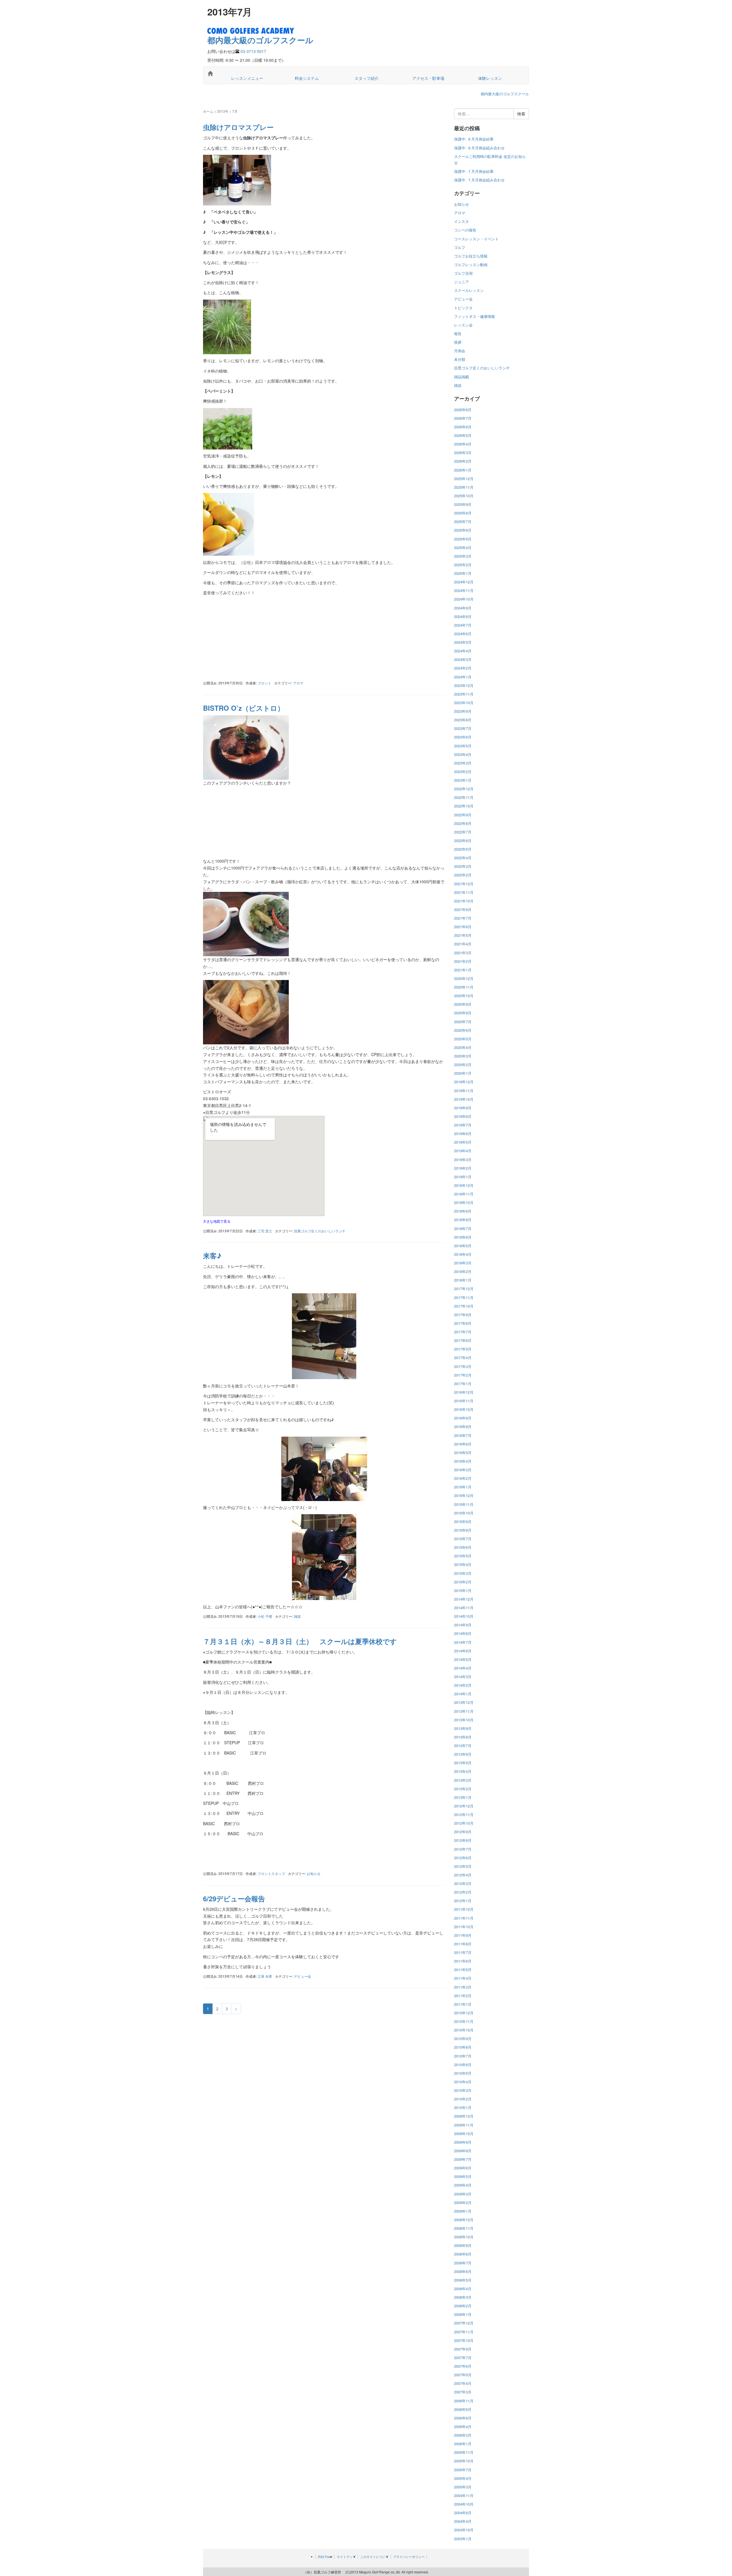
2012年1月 (463, 1901)
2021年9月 (463, 909)
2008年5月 (463, 2280)
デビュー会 (303, 1976)
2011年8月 (463, 1944)
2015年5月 (463, 1556)
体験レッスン (490, 78)
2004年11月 (464, 2495)
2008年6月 (463, 2271)
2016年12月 (464, 1392)
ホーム (208, 111)
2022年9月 (463, 815)
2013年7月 (463, 1746)
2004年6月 (463, 2513)
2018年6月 (463, 1237)
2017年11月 (464, 1297)
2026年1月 (463, 470)
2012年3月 (463, 1883)
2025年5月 (463, 539)
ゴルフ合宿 (463, 273)
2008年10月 (464, 2237)
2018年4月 (463, 1254)
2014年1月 (463, 1694)
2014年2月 (463, 1685)
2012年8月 (463, 1840)
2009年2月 (463, 2202)
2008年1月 (463, 2314)
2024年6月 (463, 634)
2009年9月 (463, 2142)
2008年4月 (463, 2289)
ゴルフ (460, 247)
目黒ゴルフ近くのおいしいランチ (320, 1231)
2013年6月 (463, 1754)
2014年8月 (463, 1633)
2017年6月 (463, 1340)
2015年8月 (463, 1530)
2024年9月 (463, 608)
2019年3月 (463, 1160)
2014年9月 (463, 1625)
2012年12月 (464, 1806)
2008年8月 (463, 2254)
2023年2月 (463, 772)
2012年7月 (463, 1849)
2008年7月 (463, 2263)
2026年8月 (463, 410)
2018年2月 (463, 1271)
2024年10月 (464, 599)
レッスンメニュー (247, 78)
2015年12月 (464, 1495)
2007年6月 (463, 2366)
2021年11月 (464, 892)
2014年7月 (463, 1642)
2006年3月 (463, 2435)
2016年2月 (463, 1478)
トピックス (463, 308)
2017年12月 (464, 1289)
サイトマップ (346, 2557)
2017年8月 (463, 1323)
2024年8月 (463, 616)
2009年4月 (463, 2185)
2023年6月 (463, 737)
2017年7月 (463, 1332)
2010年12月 (464, 2013)
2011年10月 (464, 1927)
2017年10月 (464, 1306)
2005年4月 (463, 2478)
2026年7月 (463, 418)
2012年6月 (463, 1858)
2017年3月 (463, 1366)
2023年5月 (463, 746)
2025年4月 (463, 548)
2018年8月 (463, 1220)
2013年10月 (464, 1720)
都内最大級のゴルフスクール (505, 94)
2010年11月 (464, 2021)
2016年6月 (463, 1444)
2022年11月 (464, 797)
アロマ (298, 683)
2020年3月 (463, 1056)
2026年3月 (463, 453)
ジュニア (462, 282)
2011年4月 (463, 1978)
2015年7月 (463, 1539)
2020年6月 (463, 1030)
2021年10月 (464, 901)
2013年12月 (464, 1702)
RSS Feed (325, 2557)
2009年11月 (464, 2125)
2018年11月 (464, 1194)
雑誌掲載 (462, 377)
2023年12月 (464, 685)
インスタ (462, 221)
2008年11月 (464, 2228)
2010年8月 (463, 2047)
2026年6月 (463, 427)
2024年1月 (463, 677)
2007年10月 (464, 2340)
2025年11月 (464, 487)
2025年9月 (463, 504)
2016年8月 (463, 1426)
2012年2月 (463, 1892)
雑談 (297, 1616)
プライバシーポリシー (409, 2557)
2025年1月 (463, 573)
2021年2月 (463, 961)
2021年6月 (463, 927)
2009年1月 (463, 2211)
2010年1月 (463, 2107)
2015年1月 (463, 1590)
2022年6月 (463, 840)
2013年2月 (463, 1789)
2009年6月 (463, 2168)
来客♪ (212, 1256)
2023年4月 (463, 754)
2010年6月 (463, 2065)
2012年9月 (463, 1832)
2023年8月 (463, 720)
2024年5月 (463, 642)
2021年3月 (463, 953)
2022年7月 (463, 832)
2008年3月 (463, 2297)
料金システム (307, 78)
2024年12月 (464, 582)
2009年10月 (464, 2134)
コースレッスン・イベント (476, 239)
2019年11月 (464, 1091)
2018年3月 (463, 1263)
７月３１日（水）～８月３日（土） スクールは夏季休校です (300, 1641)
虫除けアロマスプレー (238, 127)
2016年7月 (463, 1435)
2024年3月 (463, 659)
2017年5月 (463, 1349)
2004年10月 (464, 2504)
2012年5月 (463, 1866)
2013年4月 (463, 1771)
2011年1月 (463, 2004)
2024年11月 (464, 590)
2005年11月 (464, 2452)
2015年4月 (463, 1564)
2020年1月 (463, 1073)
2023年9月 (463, 711)
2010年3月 (463, 2090)
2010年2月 (463, 2099)
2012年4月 (463, 1875)
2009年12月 (464, 2116)
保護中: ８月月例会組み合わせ (479, 148)
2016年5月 (463, 1453)
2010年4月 (463, 2082)
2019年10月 (464, 1099)
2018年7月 (463, 1228)
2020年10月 (464, 996)
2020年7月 (463, 1022)
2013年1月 (463, 1797)
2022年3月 (463, 866)
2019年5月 (463, 1142)
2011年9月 (463, 1935)
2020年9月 (463, 1004)
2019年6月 (463, 1133)
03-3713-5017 (253, 51)
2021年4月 (463, 944)
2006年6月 (463, 2418)
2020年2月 (463, 1065)
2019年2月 (463, 1168)
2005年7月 (463, 2470)
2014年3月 (463, 1677)
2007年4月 (463, 2383)
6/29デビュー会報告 (234, 1898)
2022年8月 (463, 823)
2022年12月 (464, 789)
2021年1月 (463, 970)
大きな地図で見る (217, 1221)
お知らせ (314, 1873)
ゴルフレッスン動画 (471, 265)
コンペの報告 (465, 230)
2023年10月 (464, 703)
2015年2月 (463, 1582)
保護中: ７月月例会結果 (474, 171)
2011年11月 (464, 1918)
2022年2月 (463, 875)
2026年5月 (463, 435)
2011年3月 (463, 1987)
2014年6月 (463, 1651)
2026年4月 (463, 444)
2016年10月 (464, 1409)
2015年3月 (463, 1573)
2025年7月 (463, 521)
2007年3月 (463, 2392)
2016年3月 (463, 1470)
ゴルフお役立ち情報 (471, 256)
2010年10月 (464, 2030)
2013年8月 (463, 1737)
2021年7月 (463, 918)
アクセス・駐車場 (428, 78)
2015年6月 (463, 1547)
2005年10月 (464, 2461)
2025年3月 (463, 556)
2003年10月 (464, 2530)
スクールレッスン (469, 290)
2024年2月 (463, 668)
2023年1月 (463, 780)
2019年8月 (463, 1116)
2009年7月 (463, 2159)
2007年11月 (464, 2332)
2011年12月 (464, 1909)
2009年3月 (463, 2194)
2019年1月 (463, 1177)
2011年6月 (463, 1961)
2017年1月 (463, 1384)
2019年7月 (463, 1125)
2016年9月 (463, 1418)
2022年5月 (463, 849)
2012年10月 (464, 1823)
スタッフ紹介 (367, 78)
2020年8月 (463, 1013)
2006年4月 (463, 2426)
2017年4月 (463, 1358)
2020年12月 (464, 978)
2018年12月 (464, 1185)
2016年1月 (463, 1487)
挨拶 (458, 342)
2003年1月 (463, 2539)
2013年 (223, 111)
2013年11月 (464, 1711)
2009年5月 (463, 2176)
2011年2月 (463, 1996)
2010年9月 (463, 2039)
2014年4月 (463, 1668)
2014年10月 (464, 1616)
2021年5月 (463, 935)
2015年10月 (464, 1513)
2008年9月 (463, 2245)
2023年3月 (463, 763)
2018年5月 (463, 1246)
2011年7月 (463, 1952)
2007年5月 (463, 2375)
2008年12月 (464, 2220)
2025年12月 (464, 479)
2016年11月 (464, 1401)
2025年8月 (463, 513)
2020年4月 (463, 1047)
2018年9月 (463, 1211)
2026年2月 (463, 461)
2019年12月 (464, 1082)
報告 (458, 333)
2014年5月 (463, 1659)
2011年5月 (463, 1970)
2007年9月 (463, 2349)
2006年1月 (463, 2444)
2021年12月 (464, 884)
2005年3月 (463, 2487)
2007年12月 (464, 2323)
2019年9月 (463, 1108)
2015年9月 (463, 1521)
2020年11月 (464, 987)
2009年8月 (463, 2151)
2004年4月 (463, 2521)
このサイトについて (374, 2557)
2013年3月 (463, 1780)
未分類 (460, 359)
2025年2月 (463, 565)
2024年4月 (463, 651)
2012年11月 (464, 1814)
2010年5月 (463, 2073)
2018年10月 (464, 1202)
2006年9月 (463, 2409)
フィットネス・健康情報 (475, 316)
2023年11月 (464, 694)
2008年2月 (463, 2306)
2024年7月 (463, 625)
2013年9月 (463, 1728)
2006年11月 (464, 2401)
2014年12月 (464, 1599)
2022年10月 (464, 806)
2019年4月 (463, 1151)
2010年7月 (463, 2056)
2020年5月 (463, 1039)
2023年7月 (463, 728)
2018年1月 (463, 1280)
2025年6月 (463, 530)
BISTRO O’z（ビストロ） (244, 708)
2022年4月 (463, 858)
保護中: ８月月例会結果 (474, 139)
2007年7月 (463, 2358)
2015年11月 (464, 1504)
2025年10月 (464, 496)
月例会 (460, 351)
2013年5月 (463, 1763)
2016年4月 (463, 1461)
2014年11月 (464, 1608)
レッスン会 (463, 325)
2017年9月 (463, 1315)
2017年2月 (463, 1375)
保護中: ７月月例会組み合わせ (479, 180)
